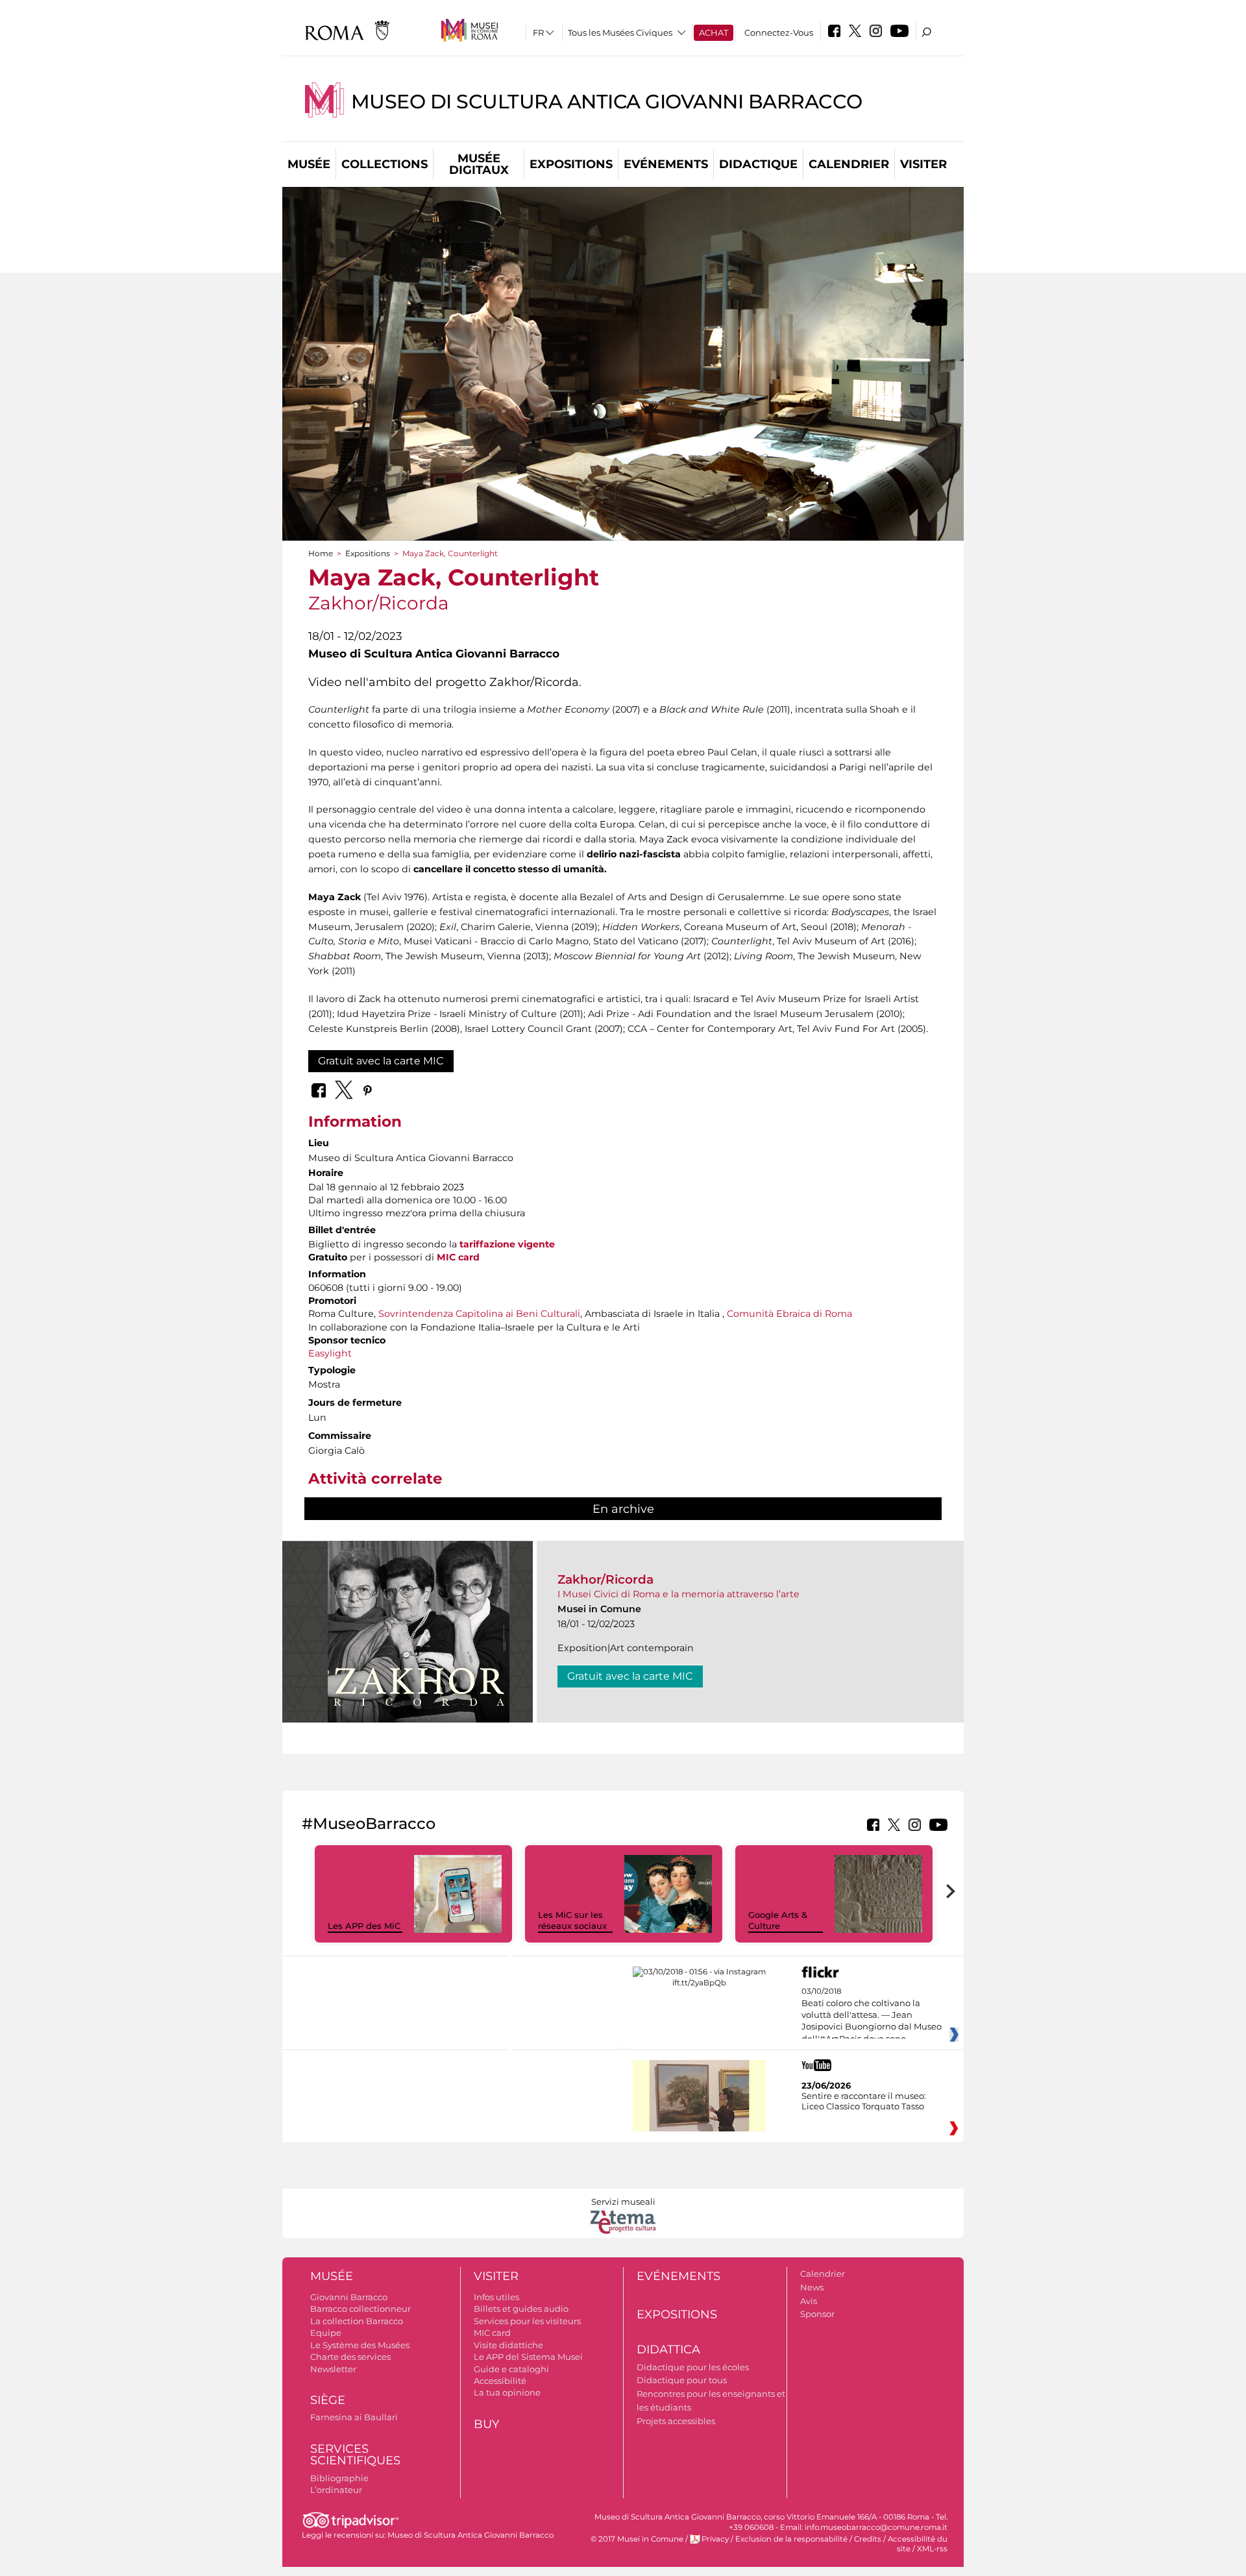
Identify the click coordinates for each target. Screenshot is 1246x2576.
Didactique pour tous (682, 2380)
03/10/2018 (872, 2015)
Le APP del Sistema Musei (528, 2357)
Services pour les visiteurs (527, 2321)
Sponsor (817, 2314)
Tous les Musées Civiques (620, 32)
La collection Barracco (357, 2321)
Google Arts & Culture (778, 1920)
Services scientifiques (355, 2455)
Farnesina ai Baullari (354, 2417)
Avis (809, 2301)
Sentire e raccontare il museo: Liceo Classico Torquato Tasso (864, 2101)
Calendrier (849, 164)
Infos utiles (496, 2297)
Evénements (666, 164)
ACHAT (714, 32)
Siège (328, 2400)
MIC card (458, 1257)
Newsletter (333, 2369)
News (812, 2287)
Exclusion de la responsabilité (791, 2539)
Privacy (715, 2539)
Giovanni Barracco (349, 2297)
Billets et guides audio (521, 2309)
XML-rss (932, 2549)
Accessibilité (500, 2381)
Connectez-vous (779, 32)
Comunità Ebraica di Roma (789, 1314)
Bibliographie (339, 2478)
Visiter (923, 164)
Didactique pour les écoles (693, 2367)
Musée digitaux (479, 164)
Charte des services (350, 2357)
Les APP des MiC (364, 1926)
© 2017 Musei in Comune (637, 2539)
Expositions (571, 164)
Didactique (758, 164)
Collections (385, 164)
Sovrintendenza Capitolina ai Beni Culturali (479, 1314)
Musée (309, 164)
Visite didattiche (508, 2345)
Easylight (330, 1353)
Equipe (326, 2333)
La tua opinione (507, 2392)
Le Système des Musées (360, 2345)
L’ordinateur (336, 2490)
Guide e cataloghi (511, 2369)
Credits (868, 2539)
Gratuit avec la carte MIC (381, 1061)
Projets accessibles (676, 2421)
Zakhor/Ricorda (605, 1579)
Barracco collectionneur (360, 2309)
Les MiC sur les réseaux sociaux (572, 1920)
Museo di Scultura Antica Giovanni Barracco (607, 102)
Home (321, 553)
